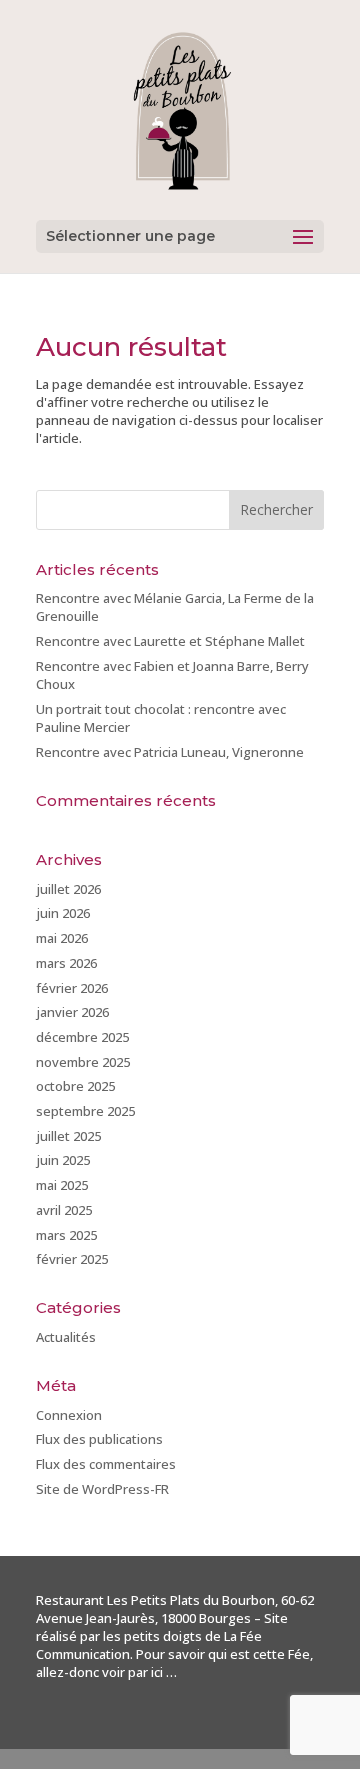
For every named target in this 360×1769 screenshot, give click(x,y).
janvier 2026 (72, 1012)
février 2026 (72, 988)
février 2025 (72, 1259)
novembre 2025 (83, 1062)
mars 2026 (66, 963)
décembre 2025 (82, 1037)
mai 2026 (62, 938)
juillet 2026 (68, 889)
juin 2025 (63, 1160)
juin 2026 (63, 913)
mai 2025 (62, 1185)
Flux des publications (99, 1439)
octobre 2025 (75, 1086)
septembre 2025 (85, 1111)
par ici (145, 1672)
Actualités (66, 1337)
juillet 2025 (68, 1136)
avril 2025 (64, 1210)
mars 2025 (66, 1235)
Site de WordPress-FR (102, 1489)
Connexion (69, 1415)
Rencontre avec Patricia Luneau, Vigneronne (170, 752)
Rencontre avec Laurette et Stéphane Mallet (170, 641)
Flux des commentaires (106, 1464)
